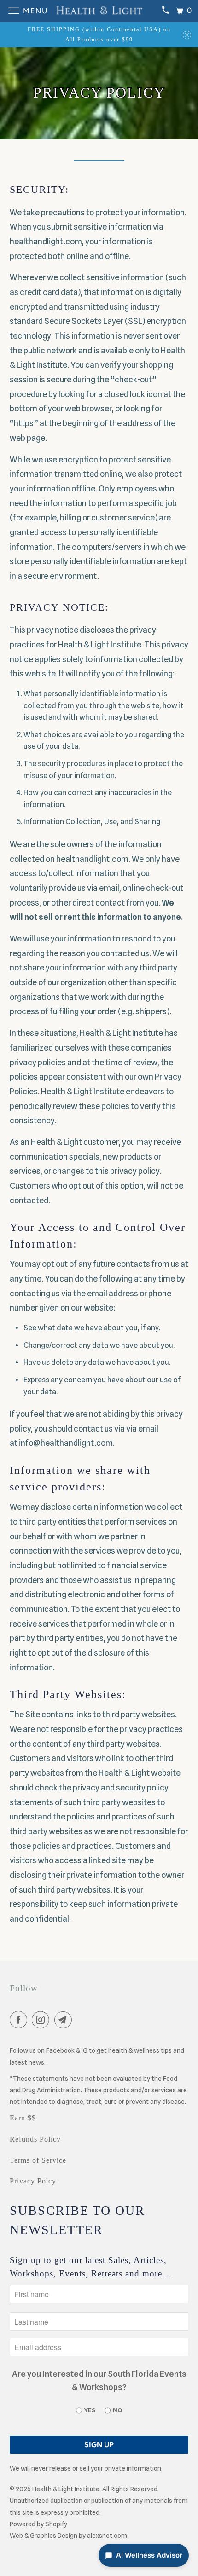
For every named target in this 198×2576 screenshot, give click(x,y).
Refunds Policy (35, 2139)
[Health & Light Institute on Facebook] (20, 2021)
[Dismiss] (187, 35)
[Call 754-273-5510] (165, 11)
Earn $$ (23, 2118)
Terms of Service (38, 2160)
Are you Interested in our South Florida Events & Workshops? (99, 2380)
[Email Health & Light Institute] (65, 2021)
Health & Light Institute (66, 2489)
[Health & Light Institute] (99, 11)
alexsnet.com (107, 2536)
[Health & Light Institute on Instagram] (42, 2021)
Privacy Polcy (33, 2181)
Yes (90, 2410)
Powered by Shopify (38, 2524)
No (117, 2410)
